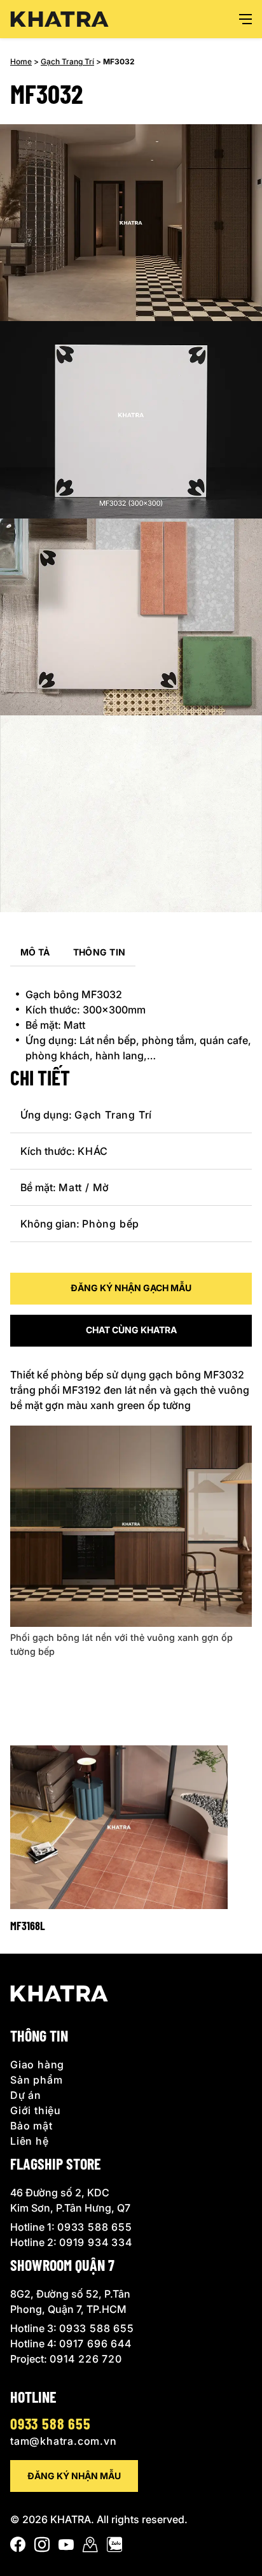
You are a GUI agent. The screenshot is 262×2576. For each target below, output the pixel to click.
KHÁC (93, 1151)
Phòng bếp (111, 1224)
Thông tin (100, 952)
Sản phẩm (36, 2080)
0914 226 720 (86, 2359)
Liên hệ (30, 2141)
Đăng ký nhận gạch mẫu (131, 1288)
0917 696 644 (95, 2343)
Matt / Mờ (84, 1187)
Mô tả (35, 952)
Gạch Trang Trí (67, 61)
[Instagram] (42, 2547)
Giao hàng (37, 2064)
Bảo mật (31, 2126)
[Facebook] (18, 2547)
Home (21, 61)
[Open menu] (245, 19)
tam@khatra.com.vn (64, 2441)
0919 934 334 (96, 2242)
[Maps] (90, 2547)
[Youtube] (66, 2547)
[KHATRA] (59, 19)
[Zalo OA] (114, 2547)
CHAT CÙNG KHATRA (131, 1330)
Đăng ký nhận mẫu (74, 2476)
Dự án (26, 2095)
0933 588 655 (95, 2227)
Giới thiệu (36, 2110)
